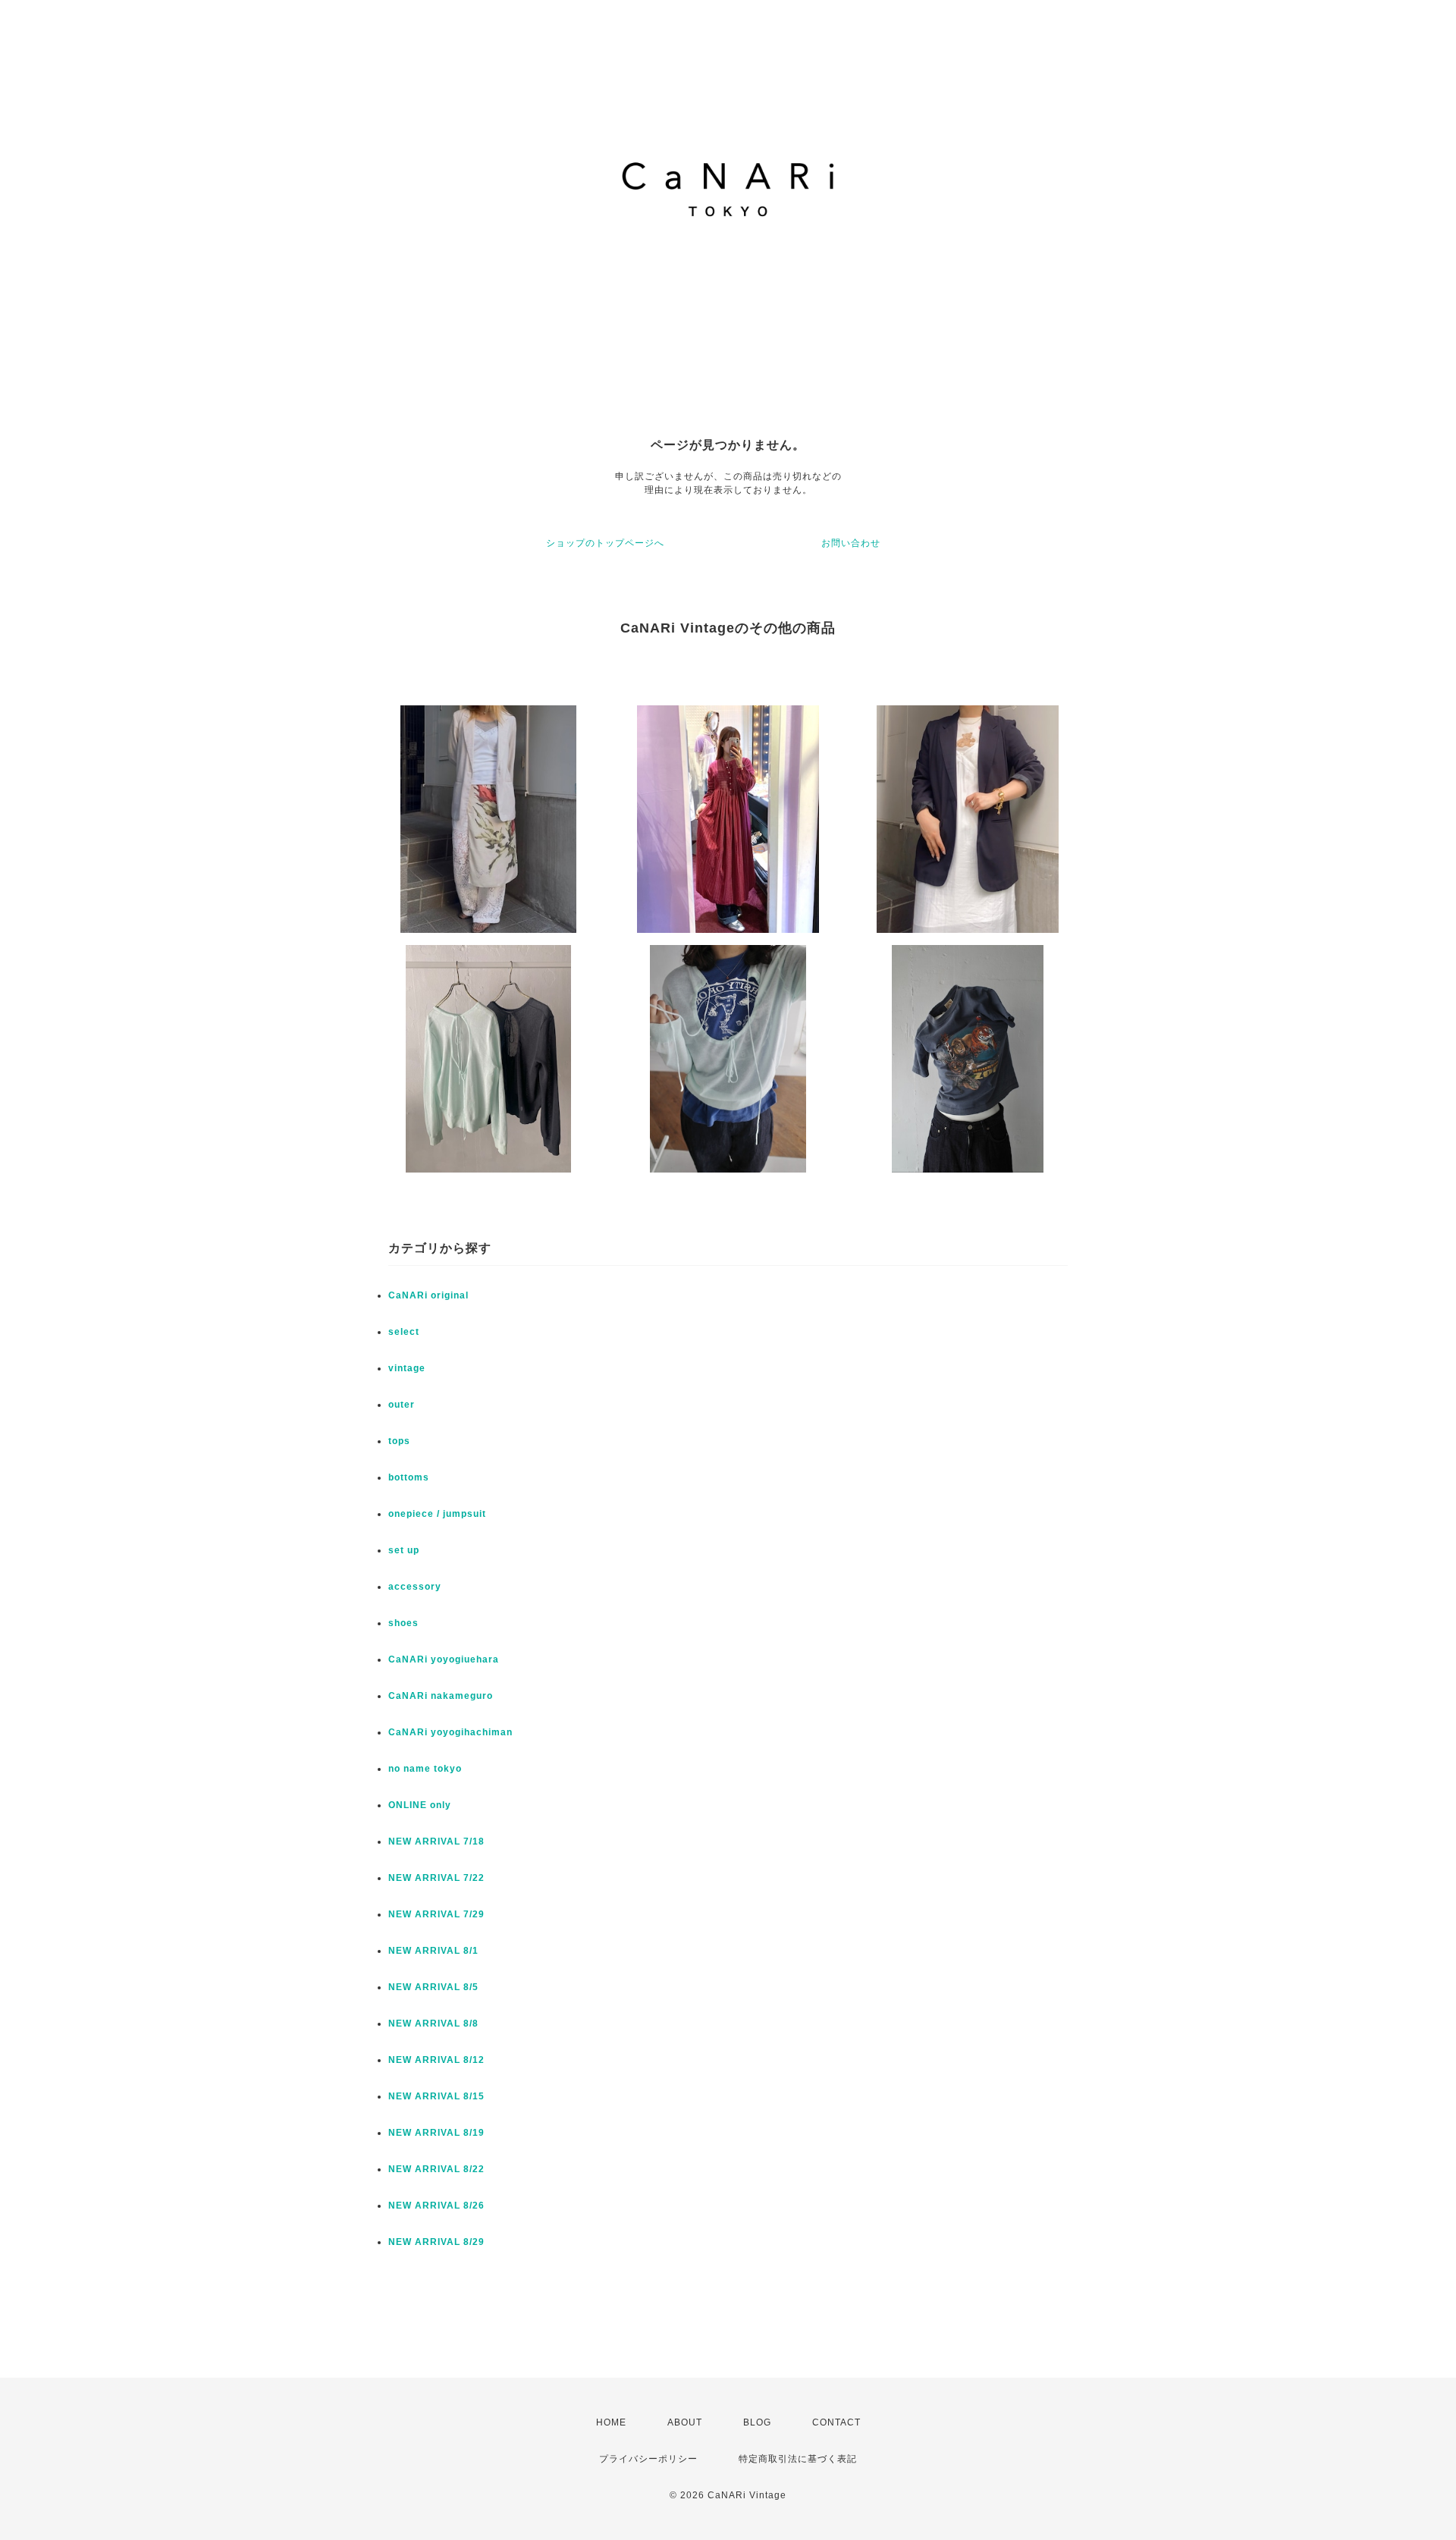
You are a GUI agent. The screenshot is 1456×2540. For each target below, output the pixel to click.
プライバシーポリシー (648, 2459)
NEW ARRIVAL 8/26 (436, 2206)
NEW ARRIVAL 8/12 (436, 2060)
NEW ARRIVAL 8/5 (433, 1987)
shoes (403, 1623)
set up (404, 1550)
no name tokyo (425, 1769)
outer (402, 1405)
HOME (611, 2422)
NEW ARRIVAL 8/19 (436, 2133)
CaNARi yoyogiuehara (444, 1659)
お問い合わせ (851, 543)
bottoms (409, 1477)
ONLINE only (420, 1805)
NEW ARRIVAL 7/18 (436, 1841)
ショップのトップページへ (605, 543)
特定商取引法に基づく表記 (798, 2459)
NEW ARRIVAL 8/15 (436, 2096)
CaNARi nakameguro (441, 1696)
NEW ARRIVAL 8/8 (433, 2024)
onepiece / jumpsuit (437, 1514)
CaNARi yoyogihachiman (450, 1732)
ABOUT (685, 2422)
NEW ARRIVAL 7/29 (436, 1914)
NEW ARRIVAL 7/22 (436, 1878)
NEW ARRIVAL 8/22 (436, 2169)
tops (399, 1441)
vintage (407, 1368)
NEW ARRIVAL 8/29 (436, 2242)
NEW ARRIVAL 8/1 (433, 1951)
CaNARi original (428, 1295)
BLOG (757, 2422)
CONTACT (836, 2422)
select (404, 1332)
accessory (415, 1587)
